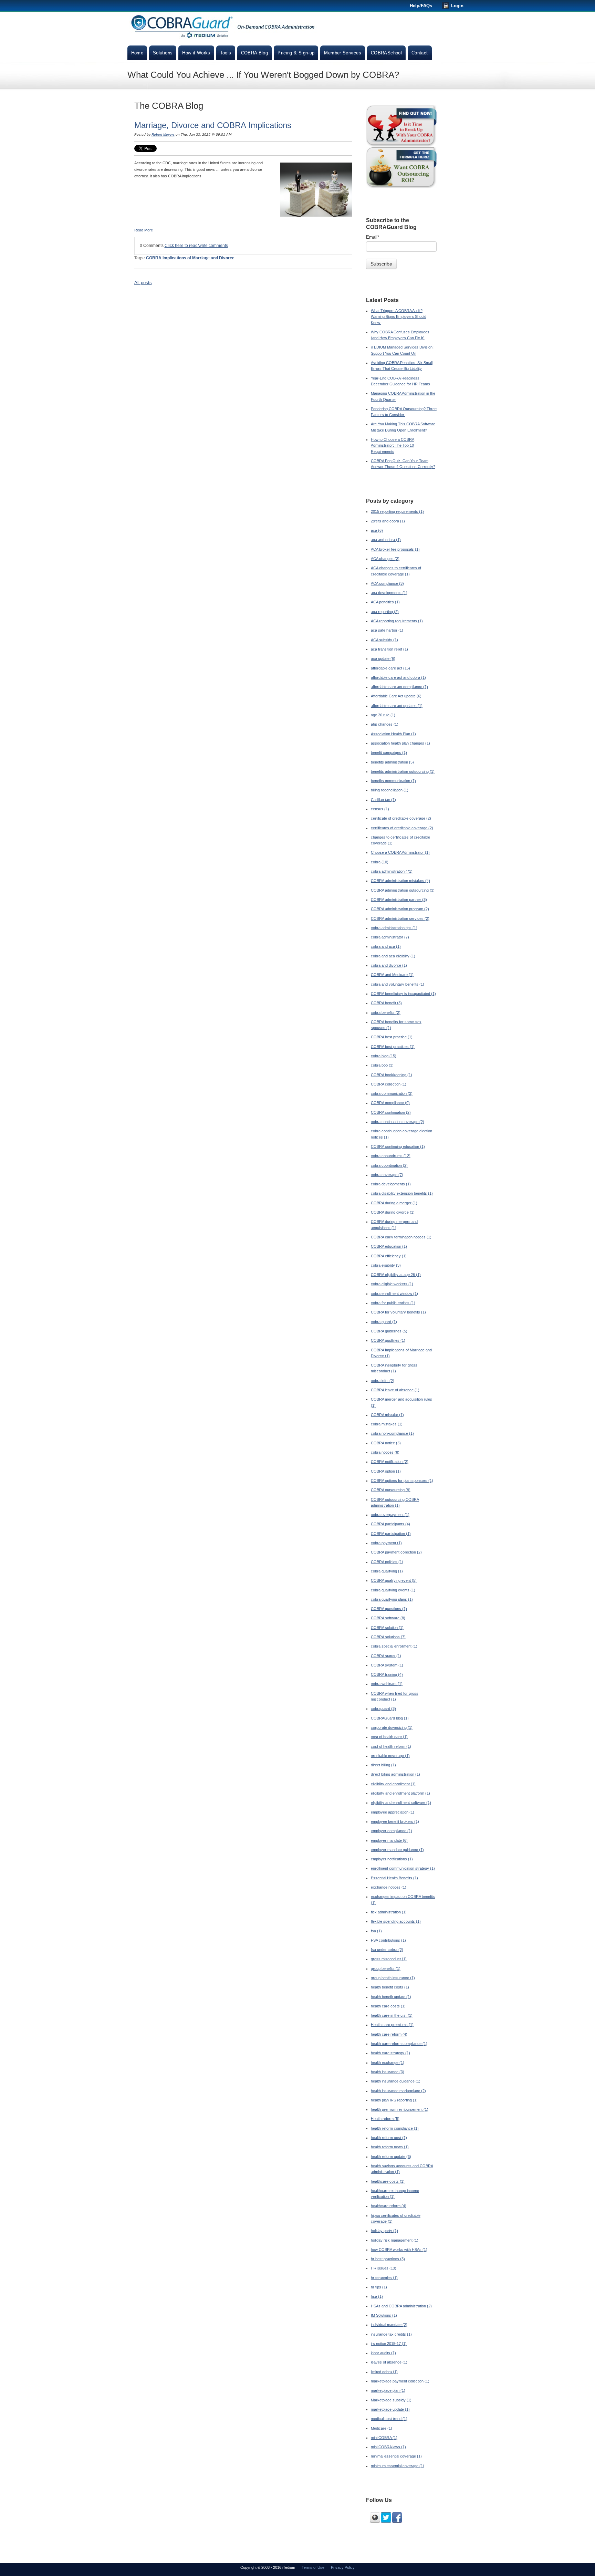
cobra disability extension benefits (402, 1193)
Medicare (382, 2428)
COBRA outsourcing (391, 1490)
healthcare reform (389, 2206)
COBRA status (386, 1656)
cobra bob (382, 1065)
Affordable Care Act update (396, 696)
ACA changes (385, 559)
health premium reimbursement (400, 2109)
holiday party (384, 2231)
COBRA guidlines (388, 1340)
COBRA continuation (391, 1112)
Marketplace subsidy (391, 2400)
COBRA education (389, 1246)
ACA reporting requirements (397, 621)
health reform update (391, 2157)
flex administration (389, 1912)
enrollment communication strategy (403, 1868)
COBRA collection (389, 1084)
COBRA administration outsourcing (403, 890)
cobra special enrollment (394, 1646)
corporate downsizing (392, 1727)
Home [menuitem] (137, 53)
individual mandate (389, 2325)
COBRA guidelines (389, 1331)
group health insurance (393, 1978)
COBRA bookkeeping (392, 1075)
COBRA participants (390, 1524)
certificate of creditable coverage (401, 818)
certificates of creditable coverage (402, 828)
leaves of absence (389, 2362)
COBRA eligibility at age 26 (396, 1275)
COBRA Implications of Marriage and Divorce (190, 258)
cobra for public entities (393, 1303)
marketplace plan (388, 2390)
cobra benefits (386, 1012)
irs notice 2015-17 (389, 2344)
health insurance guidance (396, 2081)
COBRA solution (387, 1628)
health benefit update (391, 1997)
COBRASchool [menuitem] (386, 53)
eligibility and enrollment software (401, 1803)
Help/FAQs (421, 6)
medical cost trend (389, 2419)
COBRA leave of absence (395, 1390)
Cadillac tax (383, 800)
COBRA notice (386, 1443)
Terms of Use (313, 2567)
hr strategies (384, 2278)
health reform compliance (395, 2128)
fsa (376, 1931)
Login (457, 6)
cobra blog (384, 1056)
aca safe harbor (387, 630)
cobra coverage (387, 1175)
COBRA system (387, 1665)
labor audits (383, 2353)
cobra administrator (390, 937)
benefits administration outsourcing (403, 771)
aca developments (389, 593)
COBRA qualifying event (394, 1580)
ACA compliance (387, 583)
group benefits (386, 1969)
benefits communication (393, 781)
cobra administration (392, 871)
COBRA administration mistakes (400, 881)
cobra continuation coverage (398, 1122)
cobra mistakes (387, 1424)
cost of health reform (391, 1746)
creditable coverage (390, 1756)
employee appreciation (393, 1812)
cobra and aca (386, 946)
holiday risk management (395, 2240)
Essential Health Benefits (394, 1878)
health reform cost (389, 2138)
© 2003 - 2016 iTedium (276, 2567)
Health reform (385, 2119)
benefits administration (392, 762)
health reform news (390, 2147)
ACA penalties (385, 602)
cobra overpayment (390, 1515)
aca (377, 530)
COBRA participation (391, 1534)
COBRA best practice (392, 1037)
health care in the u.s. (392, 2015)
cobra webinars (387, 1684)
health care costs (388, 2006)
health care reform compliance (399, 2044)
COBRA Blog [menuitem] (255, 53)
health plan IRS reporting (394, 2100)
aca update (383, 658)
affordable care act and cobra (398, 677)
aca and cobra (386, 540)
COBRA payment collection (396, 1552)
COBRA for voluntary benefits (398, 1312)
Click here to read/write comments (196, 246)
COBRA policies (387, 1562)
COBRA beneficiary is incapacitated (403, 994)
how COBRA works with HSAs (399, 2250)
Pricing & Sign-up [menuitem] (296, 53)
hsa (377, 2296)
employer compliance (392, 1831)
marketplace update (390, 2409)
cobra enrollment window (394, 1294)
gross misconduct (389, 1959)
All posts (143, 283)
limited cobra (384, 2372)
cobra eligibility (386, 1265)
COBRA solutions (388, 1637)
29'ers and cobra (388, 521)
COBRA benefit (386, 1003)
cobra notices (385, 1452)
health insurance (388, 2072)
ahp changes (385, 724)
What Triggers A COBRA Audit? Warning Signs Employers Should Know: (399, 317)
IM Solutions (384, 2315)
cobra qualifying (387, 1571)
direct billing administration (395, 1774)
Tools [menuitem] (226, 53)
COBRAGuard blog (390, 1718)
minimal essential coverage (396, 2456)
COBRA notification (390, 1462)
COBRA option (386, 1471)
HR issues (384, 2268)
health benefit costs (390, 1987)
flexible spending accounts (396, 1921)
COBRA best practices (393, 1047)
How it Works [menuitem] (196, 53)
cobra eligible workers (392, 1284)
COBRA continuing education (398, 1146)
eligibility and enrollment (393, 1784)
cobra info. (383, 1381)
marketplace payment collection (400, 2381)
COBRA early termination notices (401, 1237)
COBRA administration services (400, 918)
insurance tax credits (391, 2334)
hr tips (379, 2287)
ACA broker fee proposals (395, 549)
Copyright (249, 2567)
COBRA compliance (390, 1103)
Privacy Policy (343, 2567)
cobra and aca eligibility (393, 956)
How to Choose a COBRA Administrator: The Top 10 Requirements (393, 445)
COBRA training (387, 1674)
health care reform (389, 2034)
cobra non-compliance (392, 1433)
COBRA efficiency (389, 1256)
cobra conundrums (391, 1156)
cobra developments (391, 1184)
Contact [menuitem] (420, 53)
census (380, 809)
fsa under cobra (387, 1950)
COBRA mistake (387, 1415)
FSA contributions (388, 1940)
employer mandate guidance (397, 1850)
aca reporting (385, 612)
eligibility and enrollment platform (400, 1793)
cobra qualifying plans (392, 1599)
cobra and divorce (389, 965)
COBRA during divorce (393, 1212)
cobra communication (392, 1093)
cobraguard (383, 1708)
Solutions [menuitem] (163, 53)
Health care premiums (392, 2025)
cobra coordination (389, 1165)
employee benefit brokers (395, 1821)
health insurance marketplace (398, 2091)
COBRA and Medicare (392, 975)
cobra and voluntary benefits (398, 984)
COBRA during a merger (394, 1203)
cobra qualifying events (393, 1590)
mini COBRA (384, 2438)
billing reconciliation (390, 790)
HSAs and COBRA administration (401, 2306)
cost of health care (389, 1737)
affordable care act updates (397, 706)
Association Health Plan (393, 734)
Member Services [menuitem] (343, 53)
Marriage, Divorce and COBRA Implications (213, 125)
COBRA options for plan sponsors (402, 1481)
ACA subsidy (384, 640)
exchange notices (389, 1887)
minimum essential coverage (398, 2466)
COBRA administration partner (399, 900)
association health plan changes (400, 743)
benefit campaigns (389, 752)
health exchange (388, 2063)
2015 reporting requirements (397, 511)
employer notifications (392, 1859)
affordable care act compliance (399, 687)
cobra (380, 862)
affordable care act (390, 668)
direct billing (383, 1765)
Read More (144, 230)
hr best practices (388, 2259)
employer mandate (389, 1840)
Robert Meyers (163, 134)
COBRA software (388, 1618)
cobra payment (386, 1543)
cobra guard (384, 1322)
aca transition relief (389, 649)
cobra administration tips (394, 928)
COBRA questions (389, 1609)
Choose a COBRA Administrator (400, 852)
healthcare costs (388, 2181)
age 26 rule (383, 715)
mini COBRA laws (388, 2447)
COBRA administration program (400, 909)
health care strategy (390, 2053)
